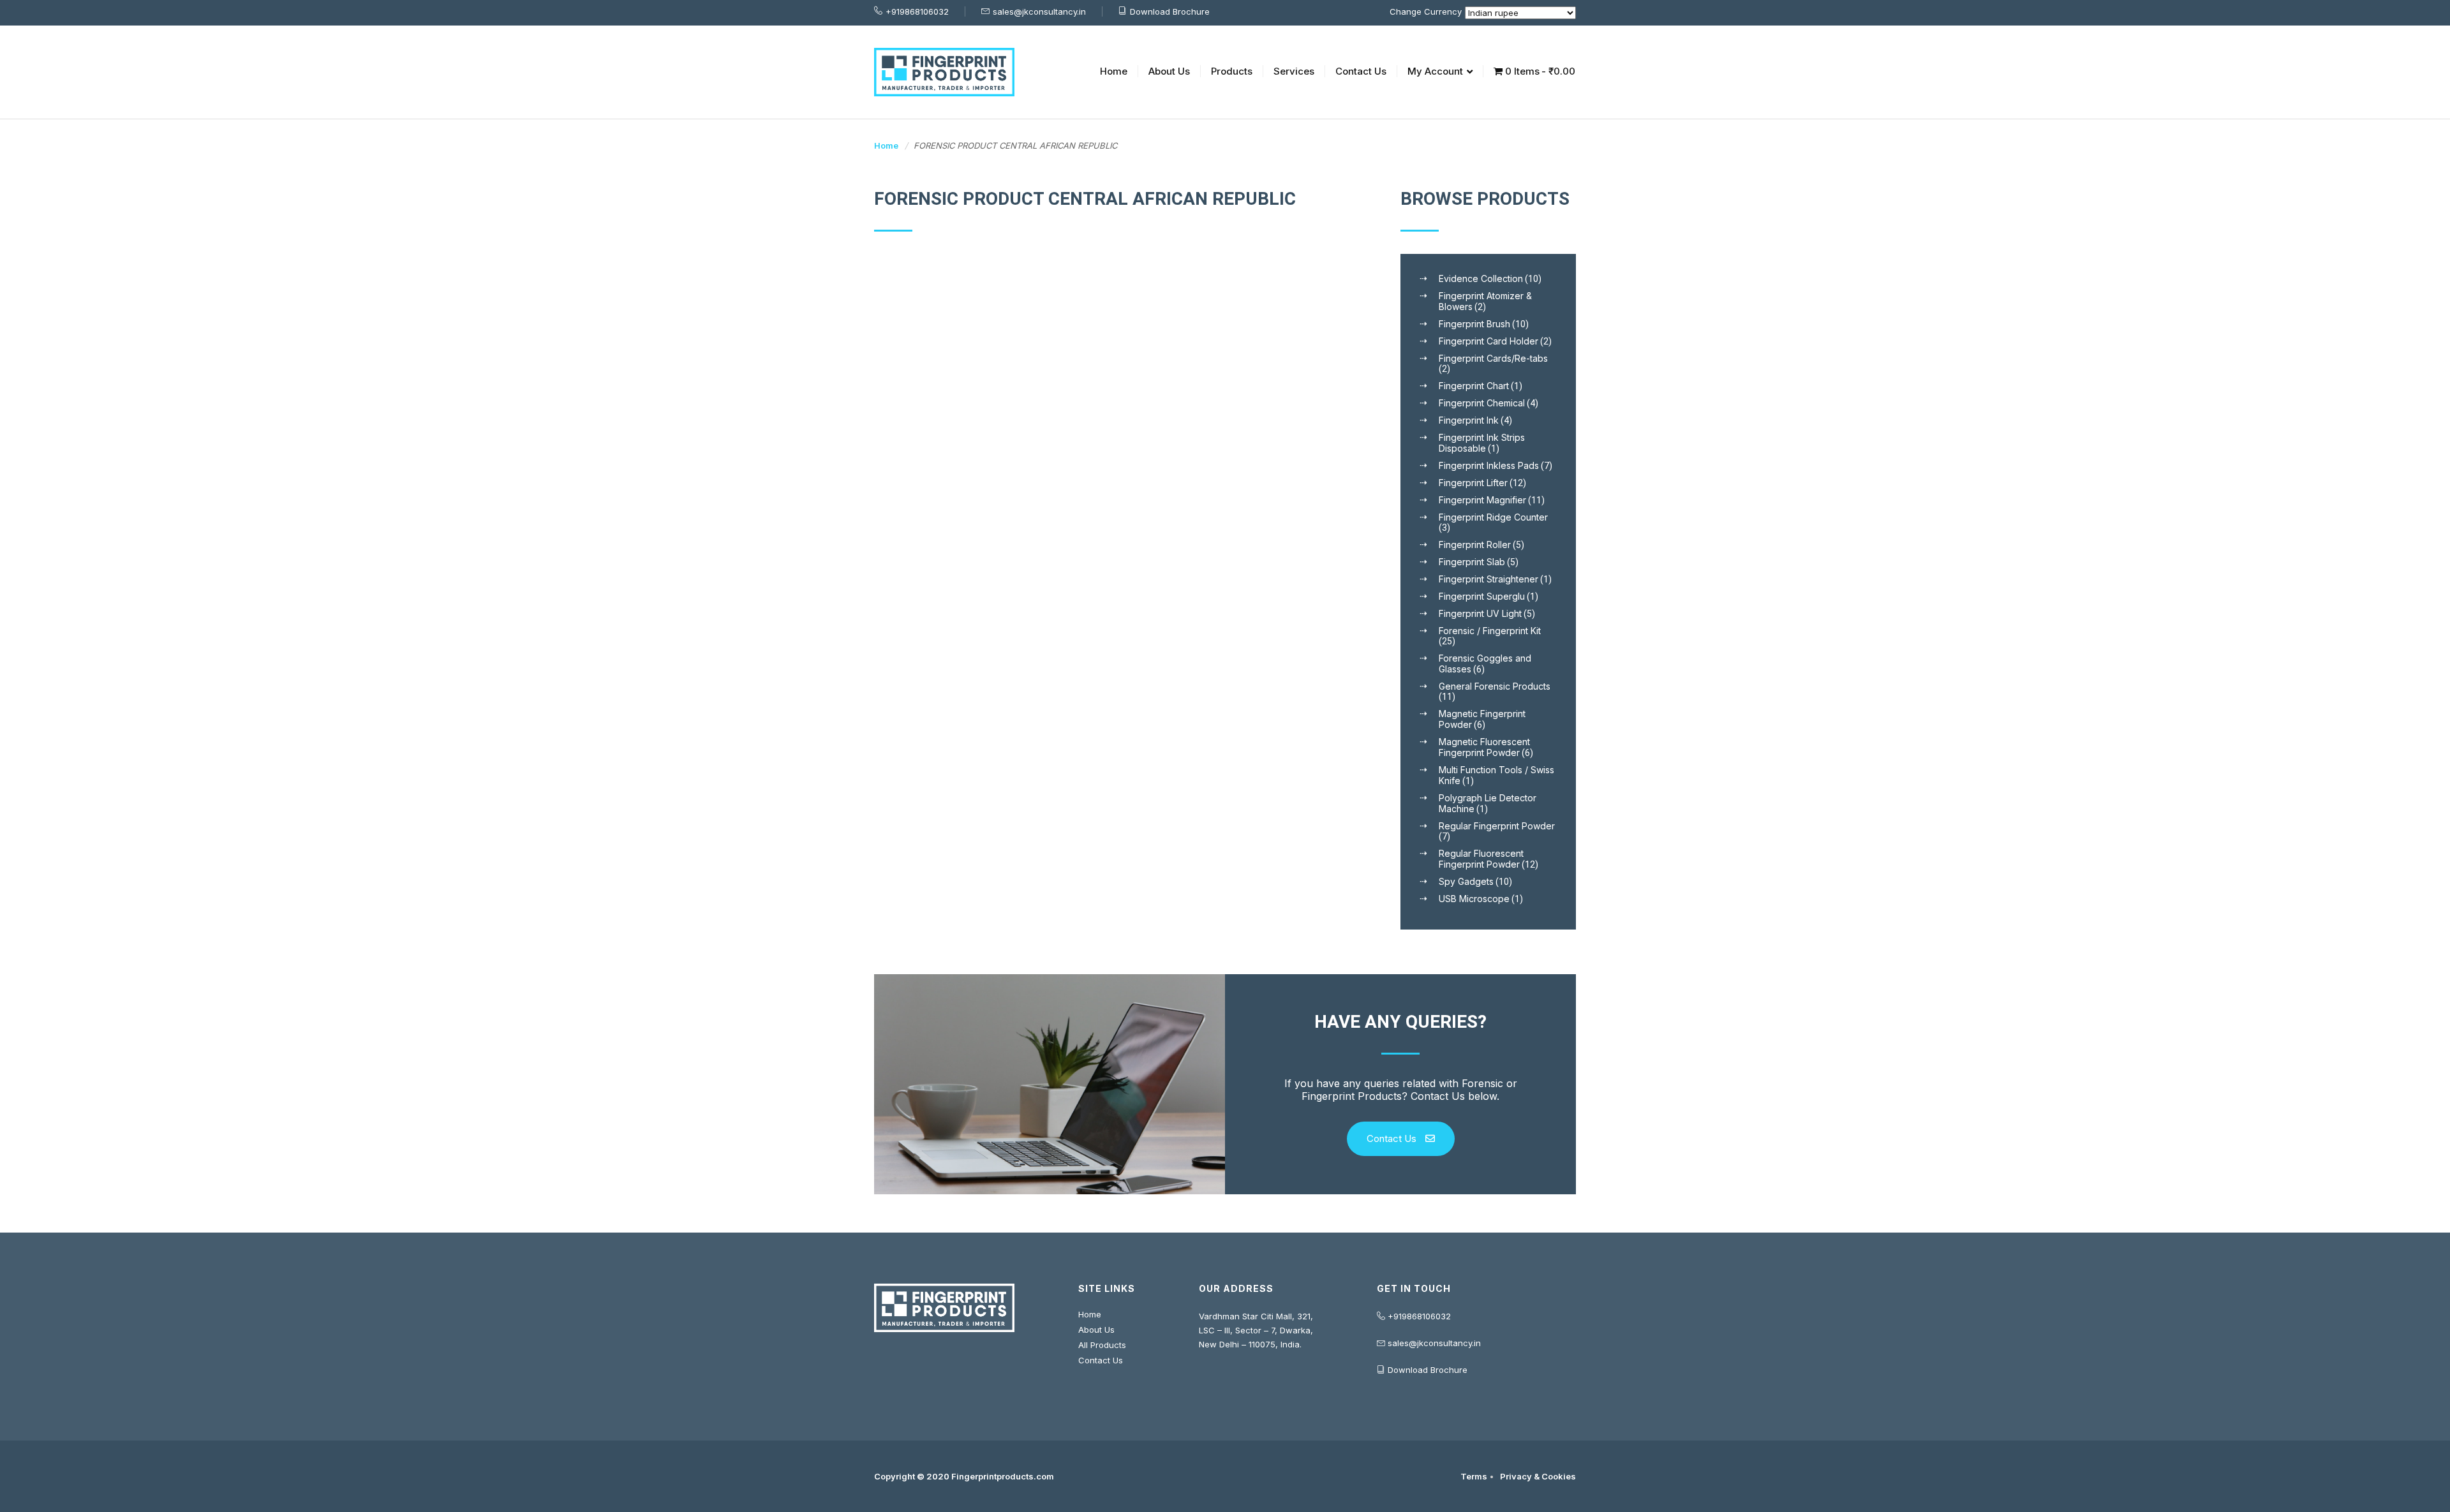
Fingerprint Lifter (1473, 483)
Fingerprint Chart (1474, 386)
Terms (1474, 1476)
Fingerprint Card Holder (1489, 341)
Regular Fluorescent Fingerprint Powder (1481, 859)
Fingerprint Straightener (1489, 579)
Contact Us (1361, 71)
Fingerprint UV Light (1480, 613)
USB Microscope (1474, 899)
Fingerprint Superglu (1482, 596)
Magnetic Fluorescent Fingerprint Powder (1484, 747)
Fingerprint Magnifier (1482, 500)
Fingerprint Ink (1469, 420)
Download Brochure (1170, 11)
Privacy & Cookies (1538, 1476)
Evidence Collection (1481, 278)
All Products (1102, 1345)
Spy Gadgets (1466, 881)
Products (1232, 71)
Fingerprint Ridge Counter (1493, 517)
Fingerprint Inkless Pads (1489, 465)
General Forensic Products (1495, 686)
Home (1114, 71)
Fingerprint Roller (1475, 545)
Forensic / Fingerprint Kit (1490, 631)
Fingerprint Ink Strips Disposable (1482, 443)
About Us (1169, 71)
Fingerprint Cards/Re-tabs (1493, 358)
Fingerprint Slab (1472, 562)
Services (1294, 71)
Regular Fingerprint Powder (1497, 826)
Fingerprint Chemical (1482, 403)
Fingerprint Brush (1474, 324)
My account (1435, 71)
